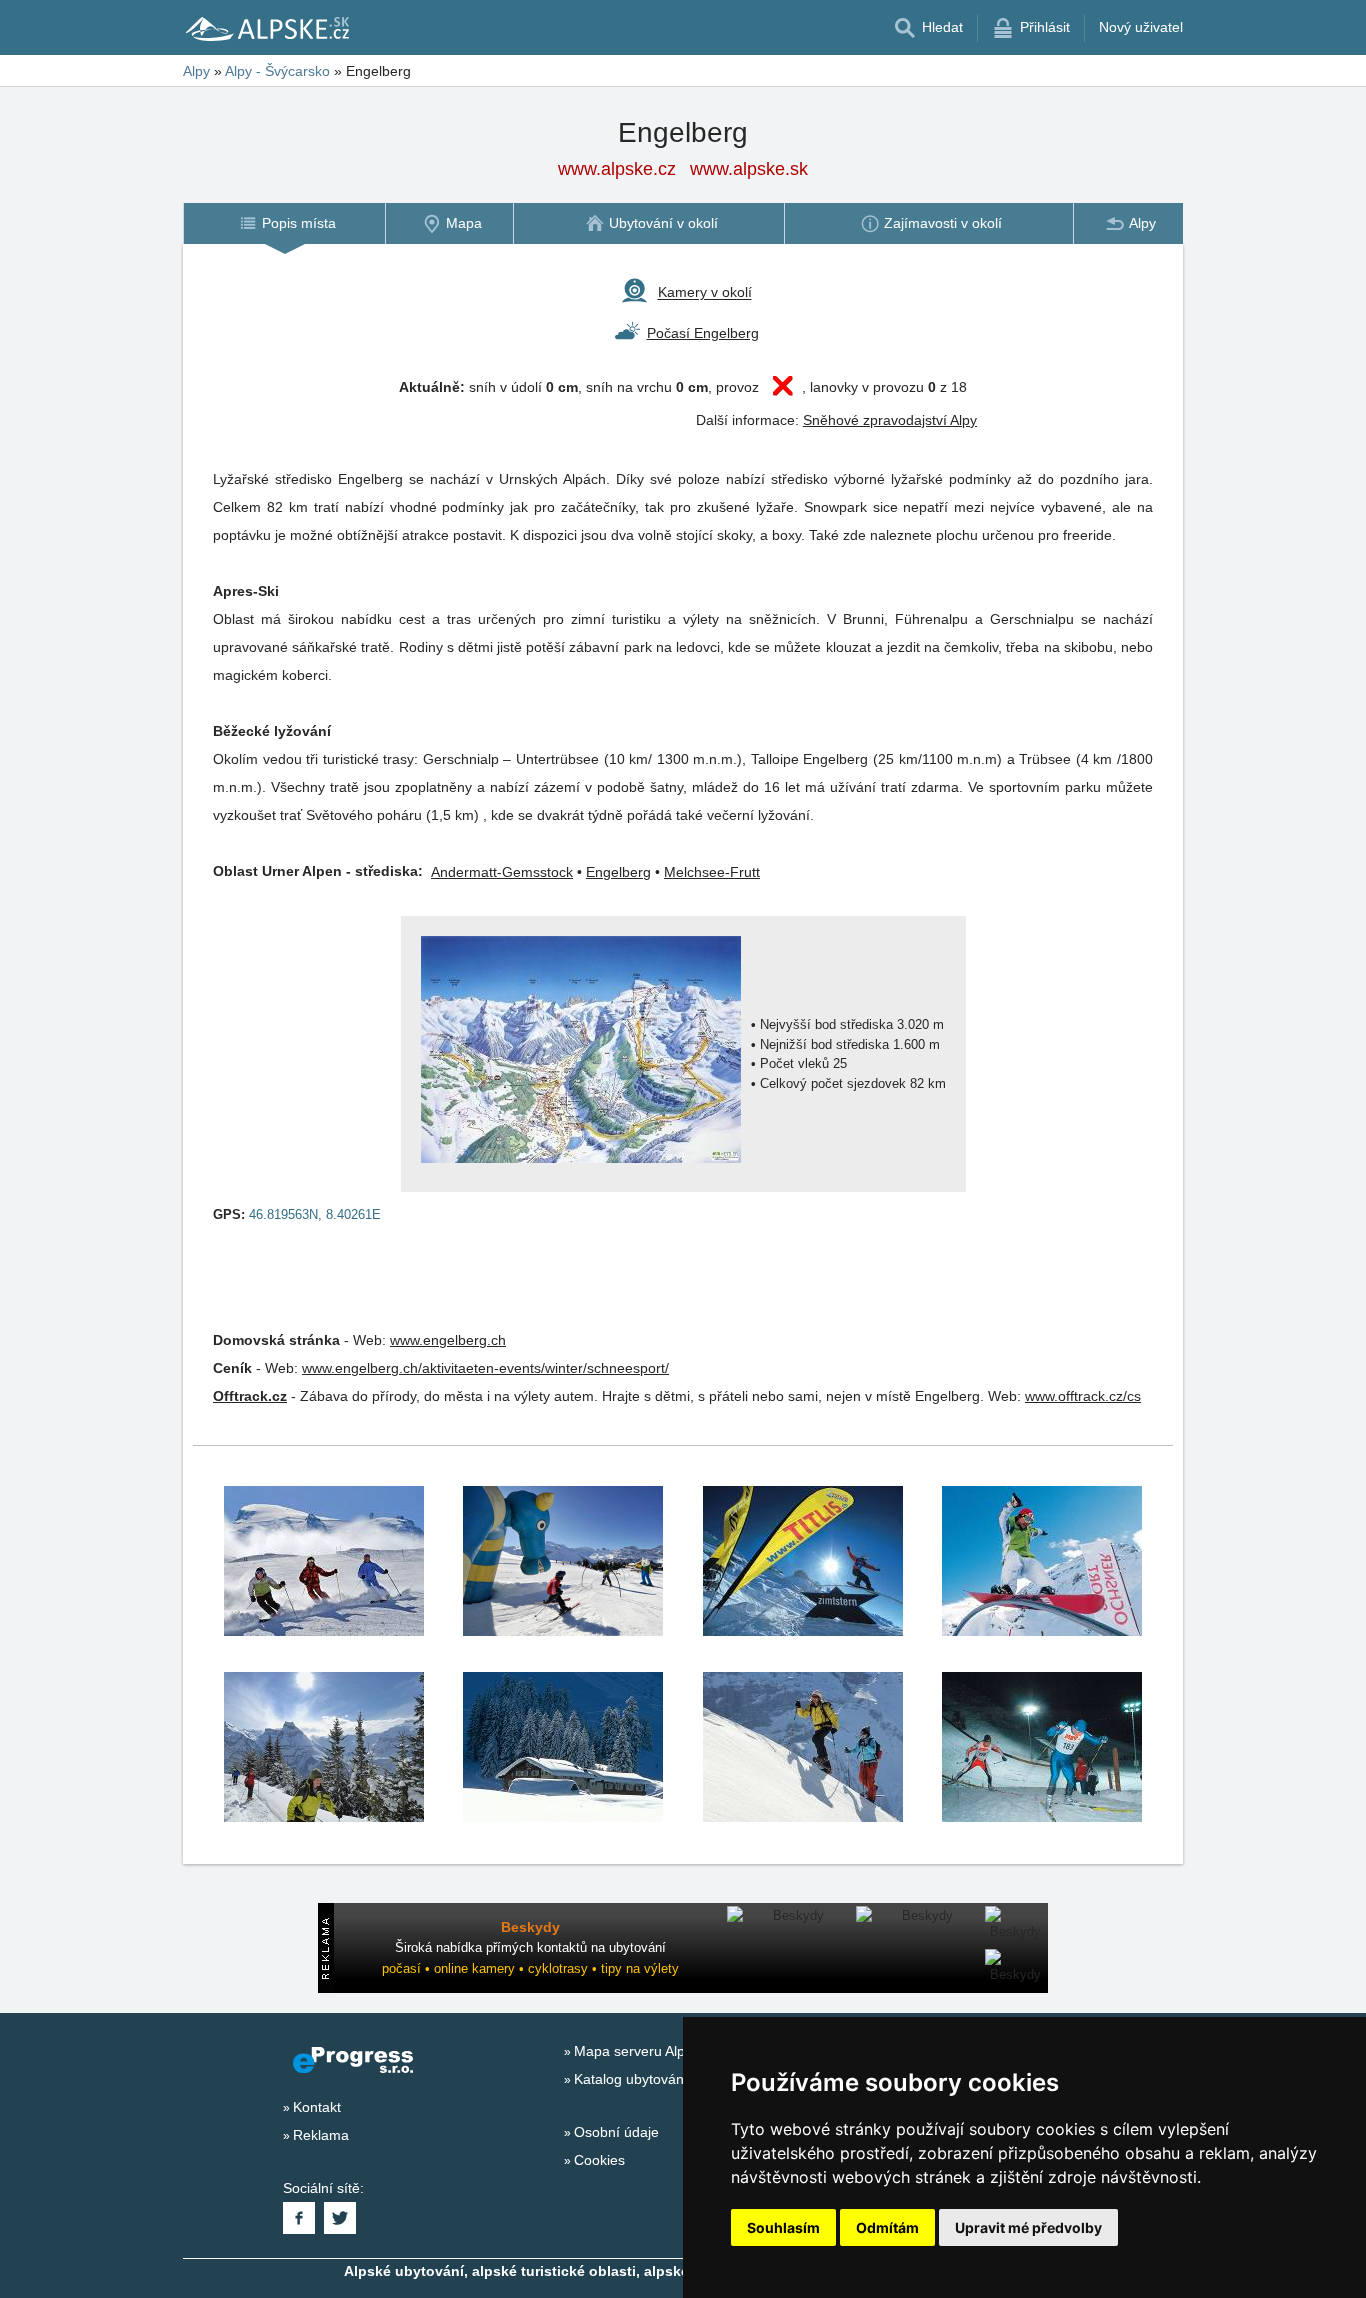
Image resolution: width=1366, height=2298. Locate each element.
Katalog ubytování (631, 2079)
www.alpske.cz (617, 169)
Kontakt (317, 2107)
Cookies (599, 2160)
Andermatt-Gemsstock (502, 872)
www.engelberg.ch (448, 1340)
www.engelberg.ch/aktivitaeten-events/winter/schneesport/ (485, 1368)
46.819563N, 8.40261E (315, 1214)
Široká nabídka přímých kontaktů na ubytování (530, 1947)
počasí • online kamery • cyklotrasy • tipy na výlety (530, 1968)
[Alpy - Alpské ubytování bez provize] (266, 28)
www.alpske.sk (749, 169)
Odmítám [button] (887, 2227)
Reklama (321, 2135)
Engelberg (618, 872)
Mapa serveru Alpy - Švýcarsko (672, 2051)
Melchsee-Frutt (712, 872)
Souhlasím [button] (783, 2227)
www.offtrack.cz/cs (1083, 1396)
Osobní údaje (616, 2132)
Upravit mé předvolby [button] (1028, 2227)
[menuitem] (284, 223)
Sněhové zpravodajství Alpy (890, 420)
